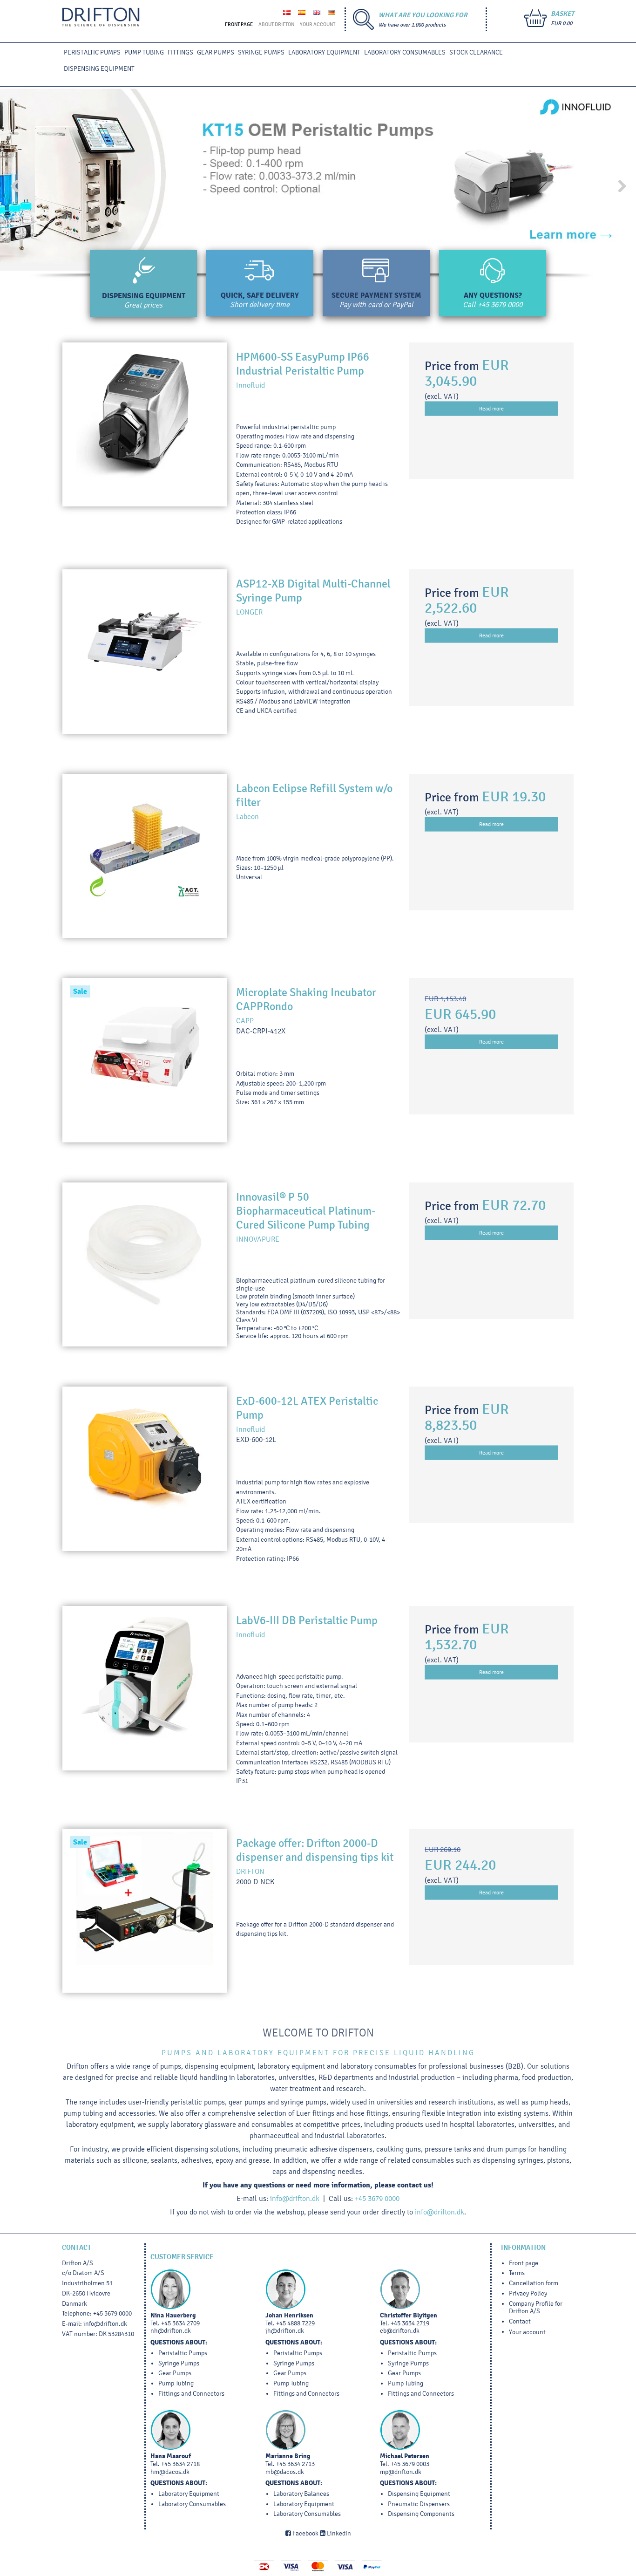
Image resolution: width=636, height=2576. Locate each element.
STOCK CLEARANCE (476, 52)
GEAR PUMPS (216, 52)
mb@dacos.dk (285, 2472)
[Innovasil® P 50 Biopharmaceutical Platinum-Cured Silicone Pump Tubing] (145, 1265)
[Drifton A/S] (101, 17)
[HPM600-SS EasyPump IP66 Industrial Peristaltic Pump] (145, 425)
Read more (491, 409)
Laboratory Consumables (405, 52)
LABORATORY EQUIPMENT (324, 52)
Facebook (305, 2533)
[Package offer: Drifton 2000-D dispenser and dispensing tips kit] (145, 1911)
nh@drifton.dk (171, 2331)
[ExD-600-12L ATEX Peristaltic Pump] (145, 1469)
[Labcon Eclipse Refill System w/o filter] (145, 856)
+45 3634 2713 (295, 2464)
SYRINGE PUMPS (261, 52)
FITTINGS (180, 52)
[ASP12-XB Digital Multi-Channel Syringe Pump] (145, 652)
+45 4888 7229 (295, 2323)
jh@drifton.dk (285, 2331)
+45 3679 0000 (500, 304)
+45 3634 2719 (410, 2323)
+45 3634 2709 (180, 2323)
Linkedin (338, 2533)
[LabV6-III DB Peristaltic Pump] (145, 1688)
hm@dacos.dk (170, 2472)
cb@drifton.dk (400, 2331)
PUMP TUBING (144, 52)
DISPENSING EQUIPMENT (99, 69)
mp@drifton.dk (401, 2472)
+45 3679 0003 (410, 2464)
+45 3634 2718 (180, 2464)
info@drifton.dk (295, 2198)
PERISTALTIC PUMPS (92, 52)
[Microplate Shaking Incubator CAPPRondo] (145, 1060)
